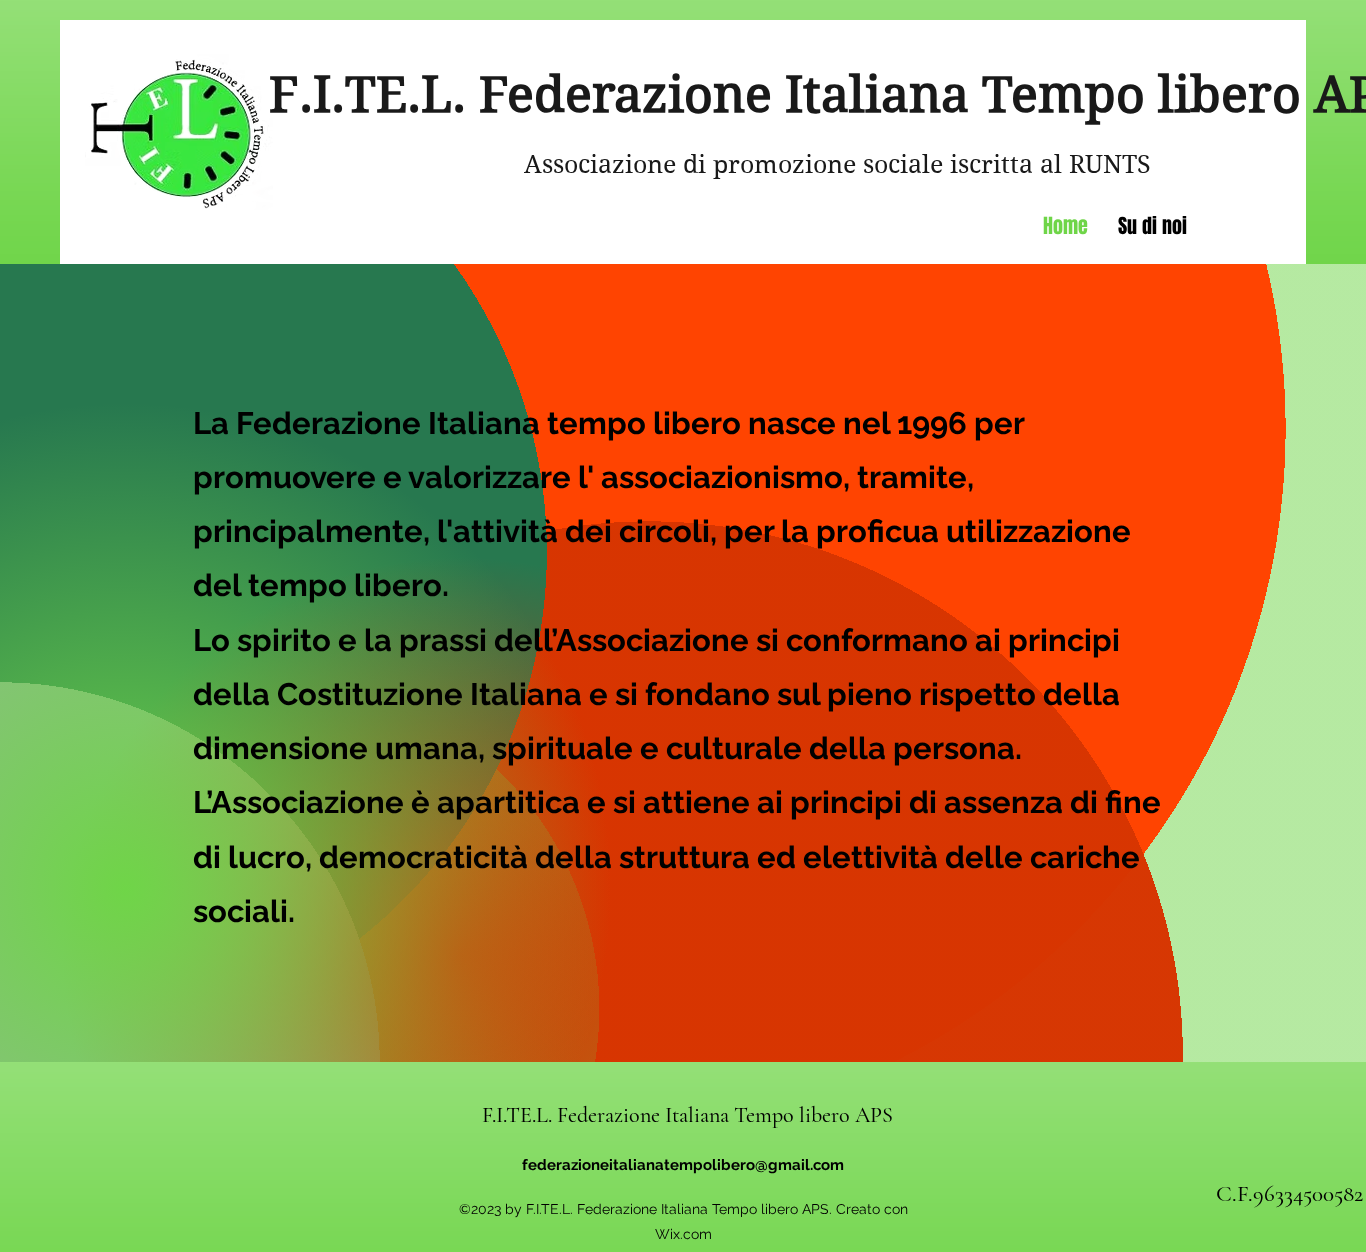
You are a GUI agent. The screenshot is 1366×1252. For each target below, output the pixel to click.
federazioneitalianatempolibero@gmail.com (683, 1165)
